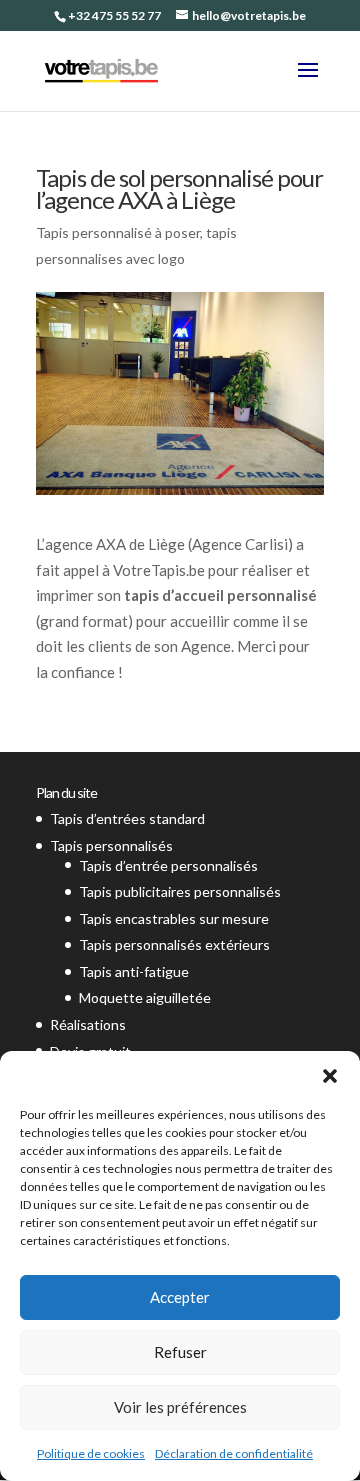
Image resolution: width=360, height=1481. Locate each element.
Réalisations (88, 1024)
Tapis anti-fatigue (134, 971)
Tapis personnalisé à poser (118, 232)
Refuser (180, 1352)
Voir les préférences (180, 1407)
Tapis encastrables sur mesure (174, 918)
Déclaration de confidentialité (234, 1453)
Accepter (180, 1297)
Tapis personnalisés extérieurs (174, 944)
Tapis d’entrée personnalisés (168, 865)
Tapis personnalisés (111, 845)
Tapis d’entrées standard (127, 818)
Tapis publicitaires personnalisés (180, 891)
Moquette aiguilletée (145, 997)
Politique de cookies (91, 1453)
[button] (330, 1076)
